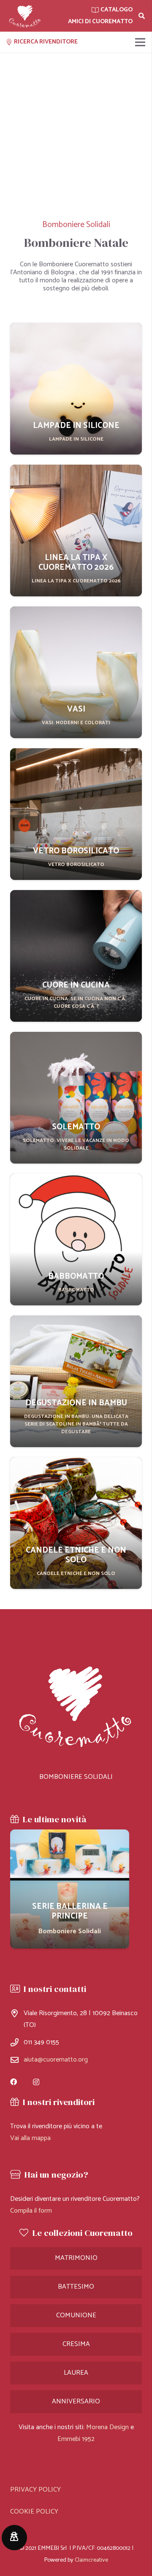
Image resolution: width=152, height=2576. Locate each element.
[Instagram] (36, 2082)
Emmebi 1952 (76, 2439)
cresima (76, 2344)
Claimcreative (91, 2560)
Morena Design (107, 2427)
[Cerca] (142, 16)
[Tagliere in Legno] (70, 1889)
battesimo (76, 2287)
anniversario (76, 2401)
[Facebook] (14, 2082)
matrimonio (76, 2258)
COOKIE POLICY (34, 2512)
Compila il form (31, 2211)
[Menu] (140, 42)
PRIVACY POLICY (35, 2490)
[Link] (25, 16)
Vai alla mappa (30, 2138)
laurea (76, 2373)
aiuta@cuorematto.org (56, 2060)
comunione (76, 2315)
